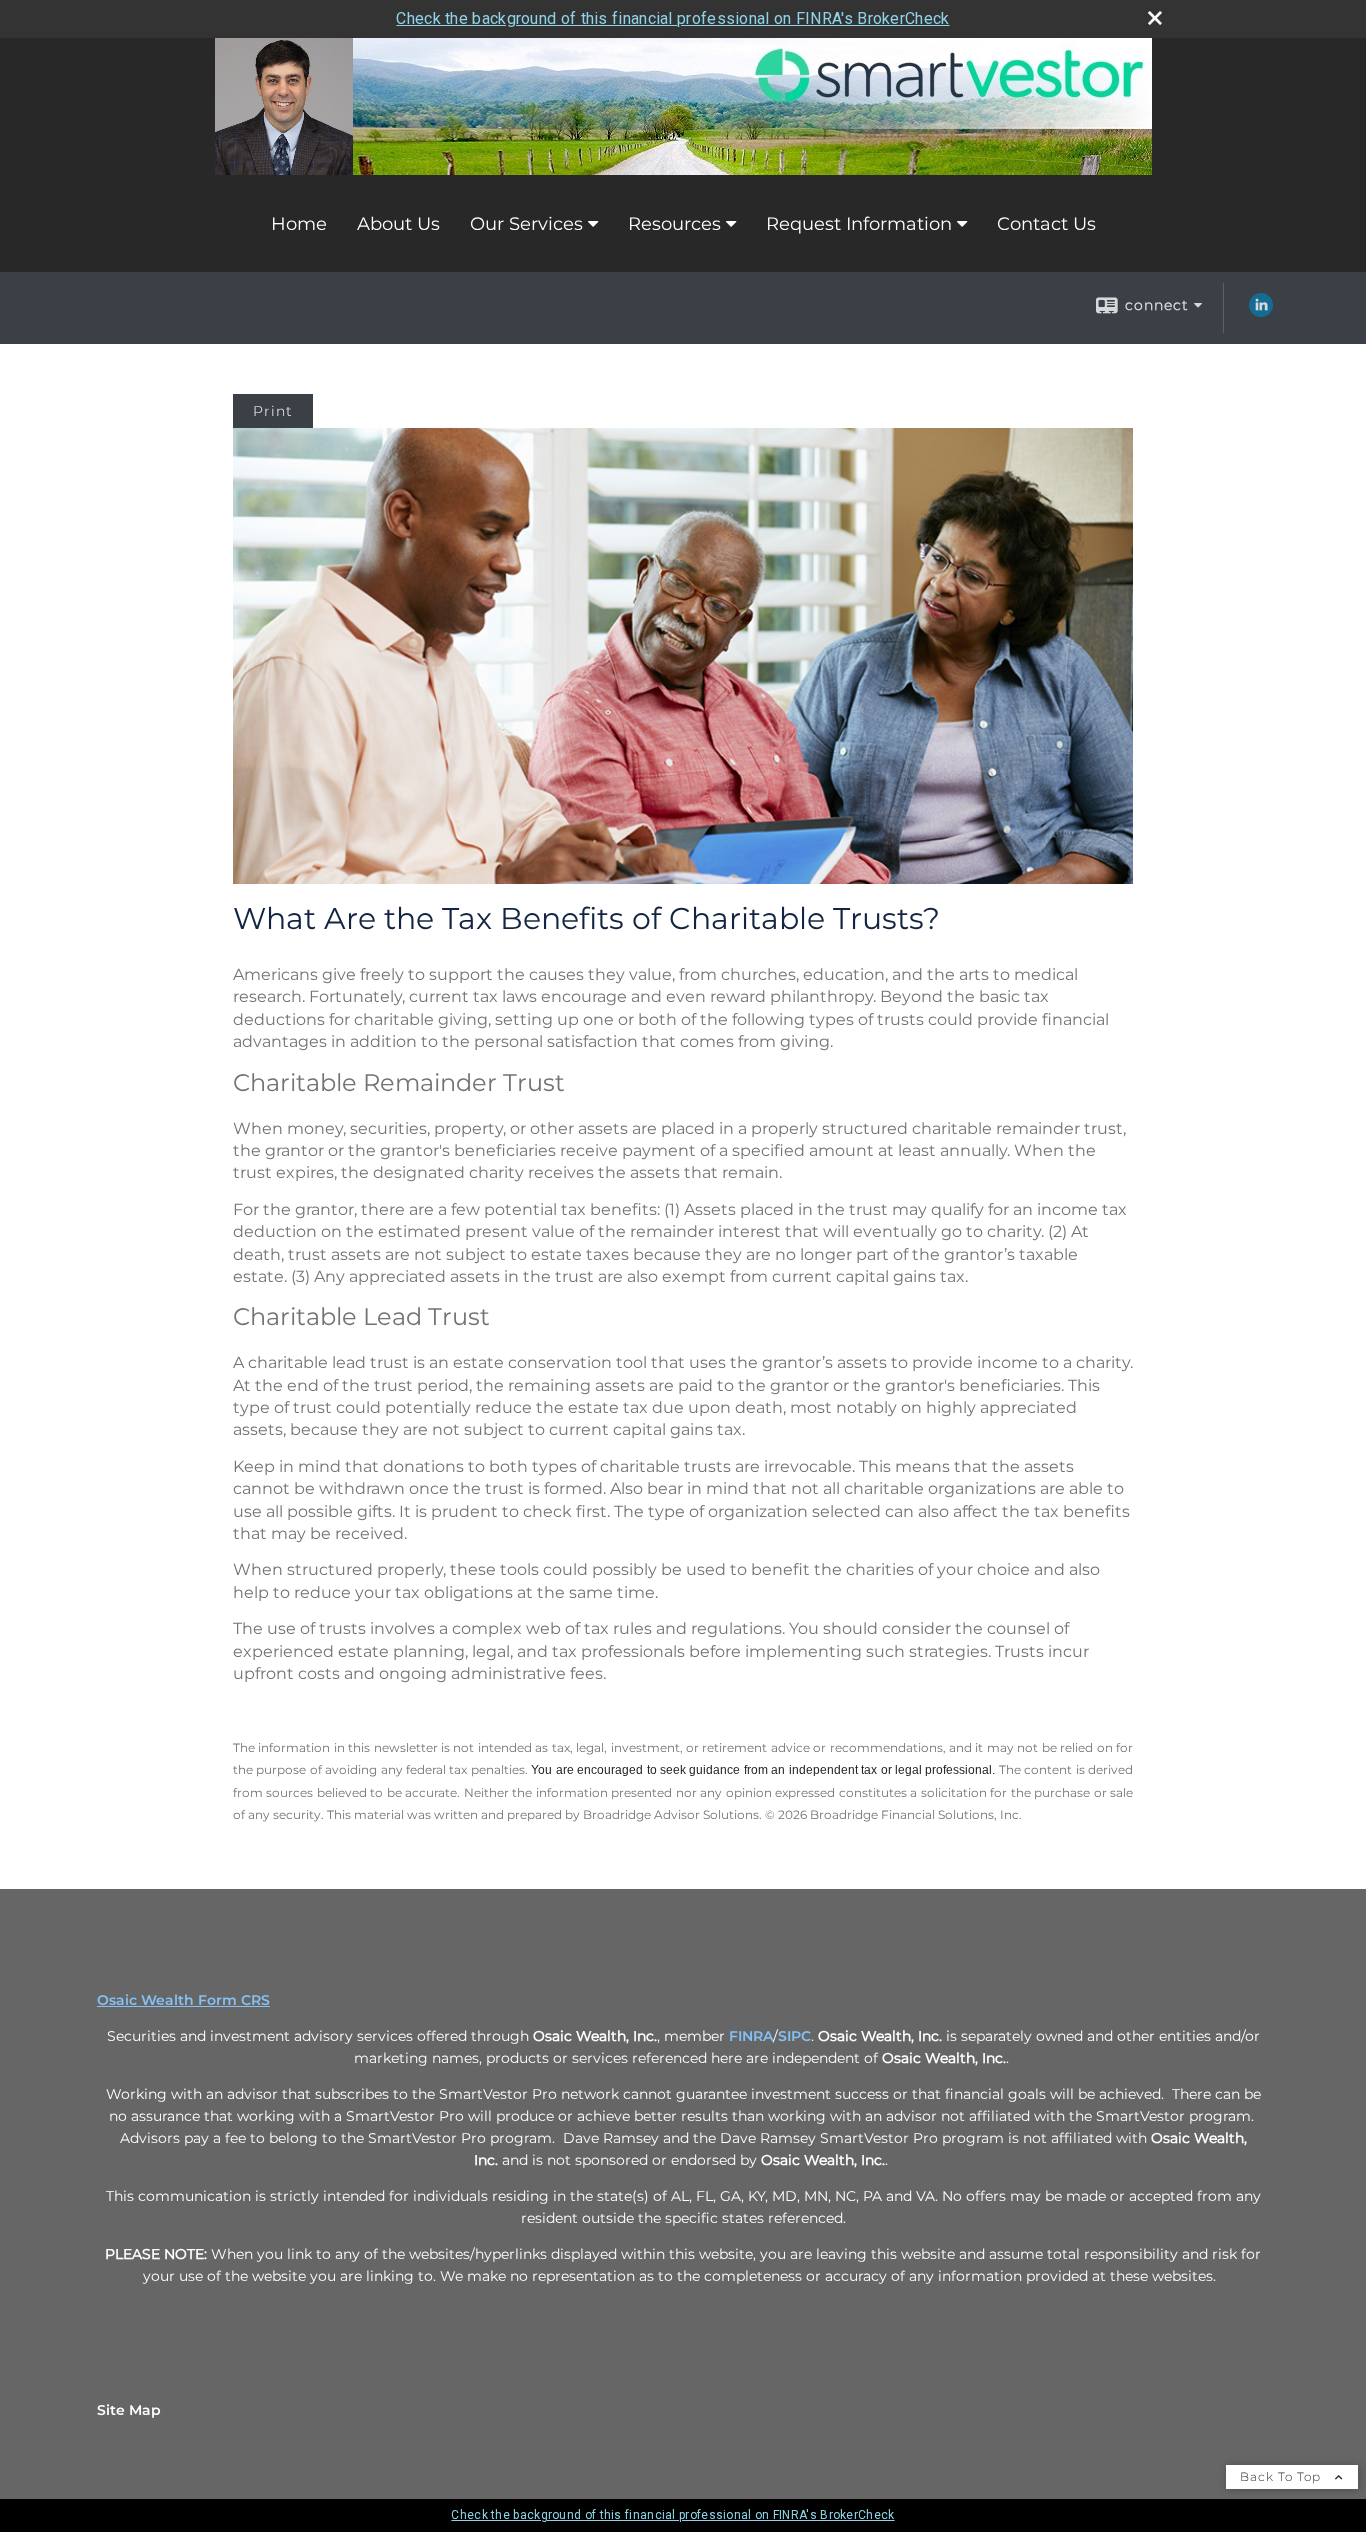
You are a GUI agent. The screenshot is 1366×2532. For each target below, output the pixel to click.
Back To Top (1282, 2476)
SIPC (794, 2036)
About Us (398, 224)
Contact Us (1046, 224)
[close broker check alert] (1155, 18)
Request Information (859, 224)
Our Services (526, 224)
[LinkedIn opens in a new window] (1261, 312)
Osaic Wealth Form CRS (183, 2000)
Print (273, 411)
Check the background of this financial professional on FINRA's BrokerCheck (672, 18)
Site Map (129, 2410)
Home (299, 224)
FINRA (751, 2036)
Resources (674, 224)
